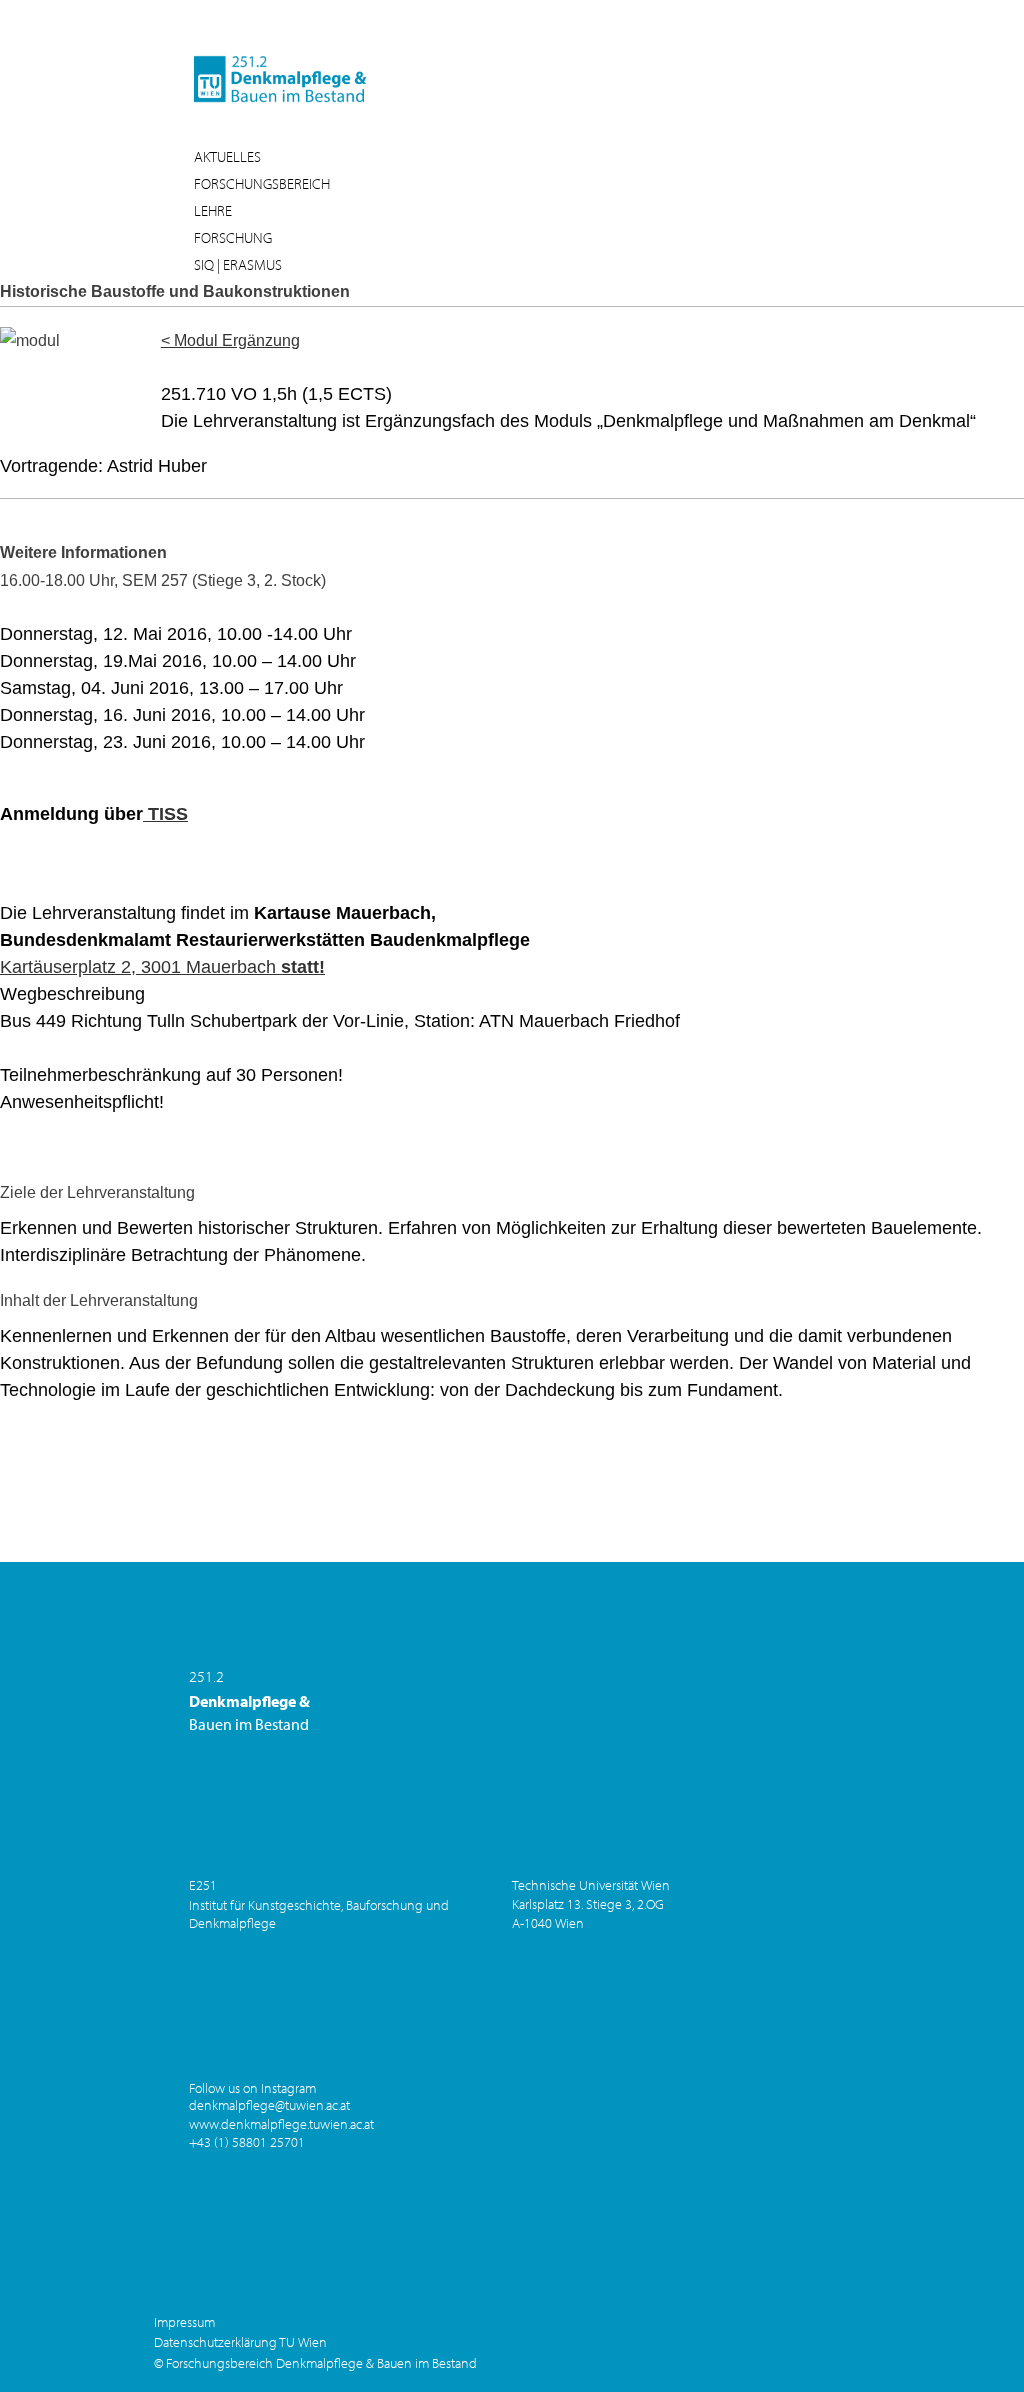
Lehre (213, 210)
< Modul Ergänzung (230, 340)
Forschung (233, 237)
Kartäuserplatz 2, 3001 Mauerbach (162, 967)
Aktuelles (227, 156)
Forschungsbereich (262, 183)
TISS (165, 814)
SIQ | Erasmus (238, 264)
